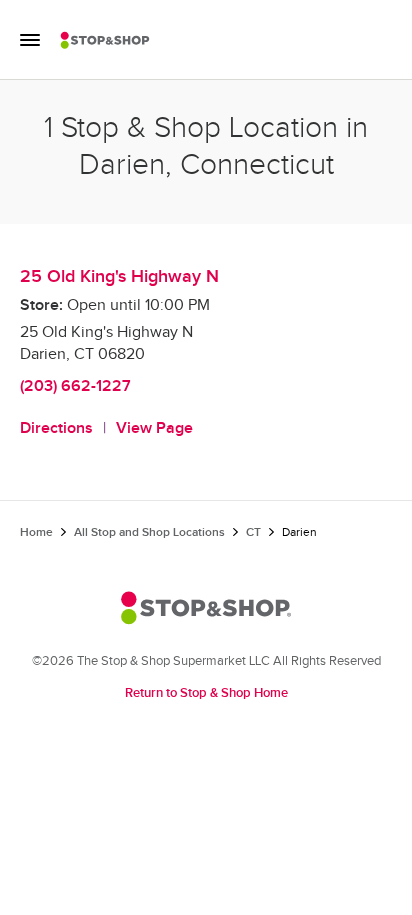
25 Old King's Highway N (119, 276)
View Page (154, 428)
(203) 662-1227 (75, 386)
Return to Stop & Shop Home (206, 693)
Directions (56, 428)
